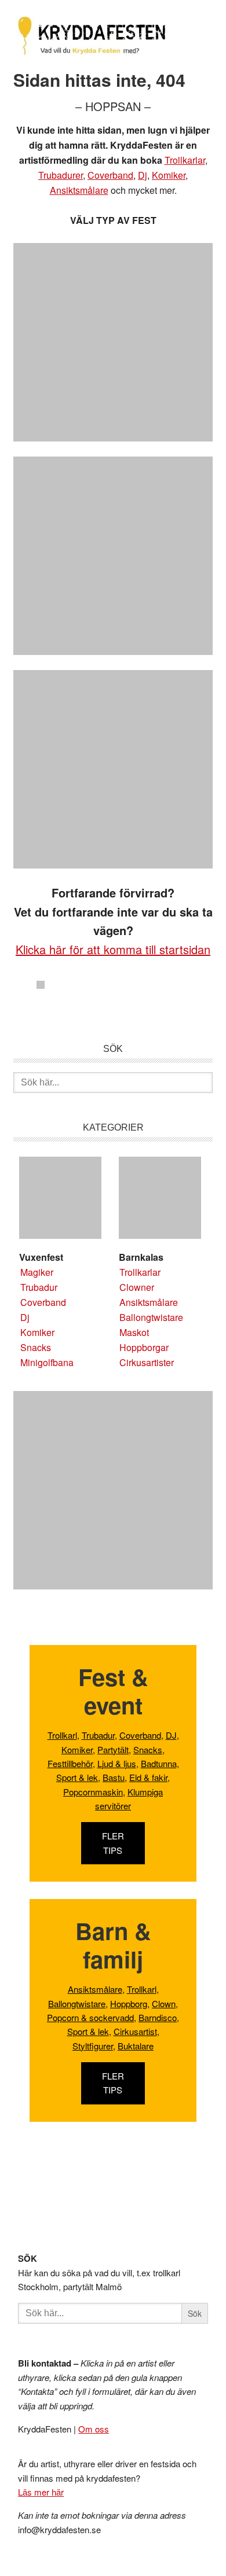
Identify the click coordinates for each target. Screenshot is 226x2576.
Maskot (134, 1332)
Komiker (169, 175)
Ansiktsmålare (79, 190)
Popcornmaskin (93, 1792)
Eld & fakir (148, 1777)
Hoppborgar (144, 1347)
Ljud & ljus (117, 1763)
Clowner (137, 1287)
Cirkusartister (147, 1362)
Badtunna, (160, 1763)
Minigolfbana (47, 1362)
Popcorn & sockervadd (90, 2017)
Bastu (114, 1777)
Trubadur (39, 1287)
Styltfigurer (93, 2046)
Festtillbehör (70, 1763)
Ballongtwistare (151, 1317)
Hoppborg (129, 2003)
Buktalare (136, 2046)
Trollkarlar (185, 160)
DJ (171, 1735)
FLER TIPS (113, 1843)
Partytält (113, 1749)
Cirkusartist (135, 2031)
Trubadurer (61, 175)
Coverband (110, 175)
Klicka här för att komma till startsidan (113, 949)
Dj (143, 175)
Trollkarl (62, 1735)
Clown (164, 2003)
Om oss (94, 2429)
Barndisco (158, 2017)
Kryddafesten (91, 37)
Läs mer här (41, 2492)
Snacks (36, 1347)
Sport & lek (77, 1777)
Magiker (37, 1272)
